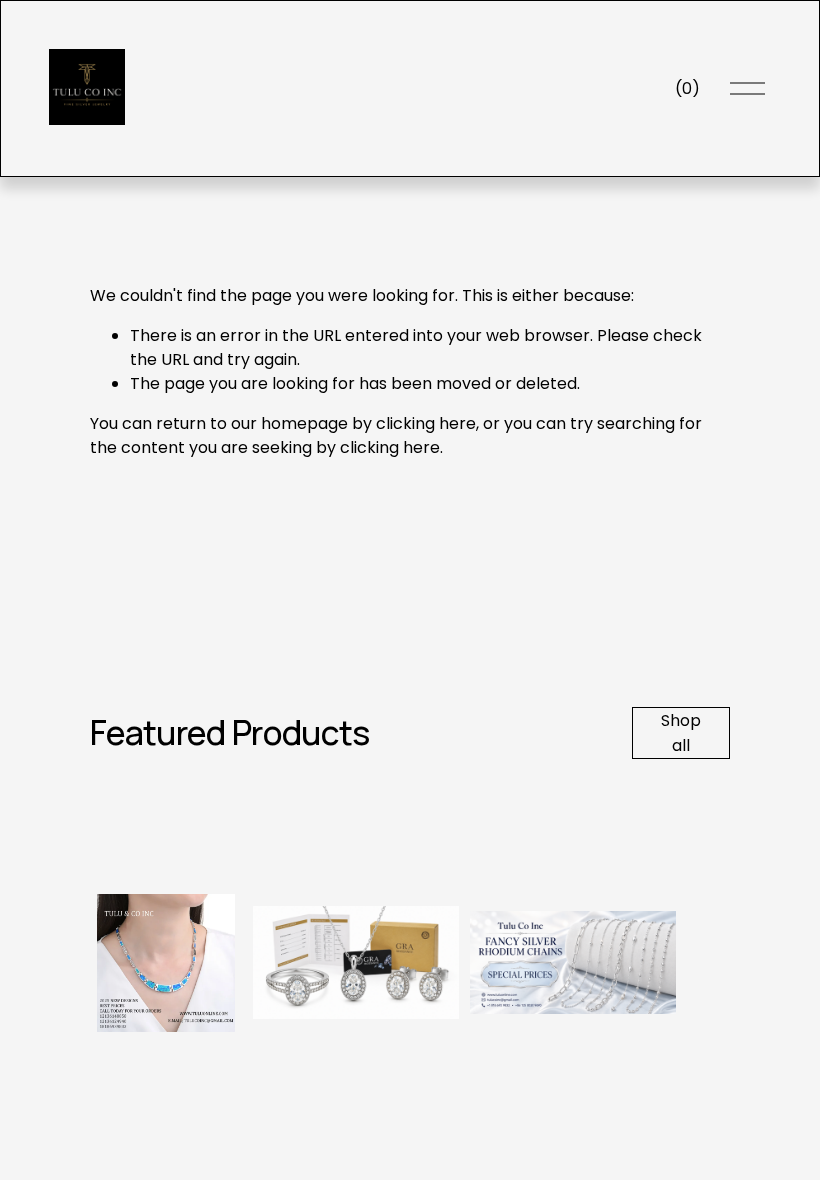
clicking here (426, 423)
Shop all (681, 733)
